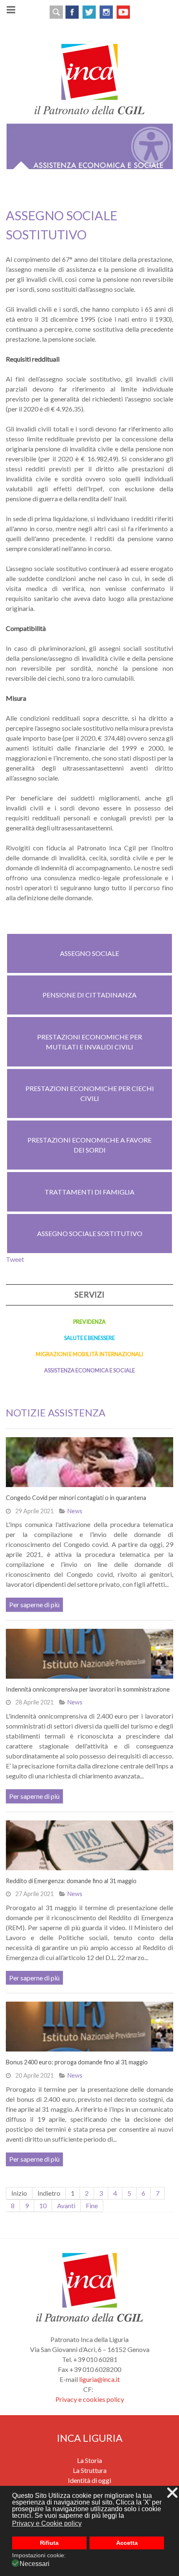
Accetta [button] (127, 2543)
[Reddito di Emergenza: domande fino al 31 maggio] (89, 1845)
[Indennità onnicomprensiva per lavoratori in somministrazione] (89, 1654)
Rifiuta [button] (49, 2543)
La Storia (89, 2460)
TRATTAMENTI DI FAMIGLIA (89, 1192)
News (75, 1511)
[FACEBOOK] (72, 11)
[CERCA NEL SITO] (56, 11)
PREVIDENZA (89, 1322)
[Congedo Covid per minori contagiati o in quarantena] (89, 1462)
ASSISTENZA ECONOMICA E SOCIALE (89, 1370)
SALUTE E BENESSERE (89, 1338)
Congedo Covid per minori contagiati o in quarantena (76, 1498)
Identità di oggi (89, 2480)
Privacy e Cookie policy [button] (47, 2523)
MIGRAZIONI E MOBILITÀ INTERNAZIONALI (89, 1354)
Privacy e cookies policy (90, 2399)
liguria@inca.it (99, 2379)
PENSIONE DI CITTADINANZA (89, 995)
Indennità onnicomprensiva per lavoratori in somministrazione (88, 1689)
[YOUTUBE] (123, 11)
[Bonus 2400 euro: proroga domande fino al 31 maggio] (89, 2027)
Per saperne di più (34, 1604)
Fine (92, 2205)
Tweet (15, 1259)
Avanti (66, 2205)
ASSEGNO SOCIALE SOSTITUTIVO (90, 1233)
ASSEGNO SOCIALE (89, 953)
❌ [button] (172, 2493)
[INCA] (89, 78)
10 (43, 2205)
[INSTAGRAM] (106, 11)
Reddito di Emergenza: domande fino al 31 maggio (71, 1881)
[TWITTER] (89, 11)
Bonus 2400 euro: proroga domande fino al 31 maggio (77, 2062)
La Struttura (90, 2470)
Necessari (35, 2564)
